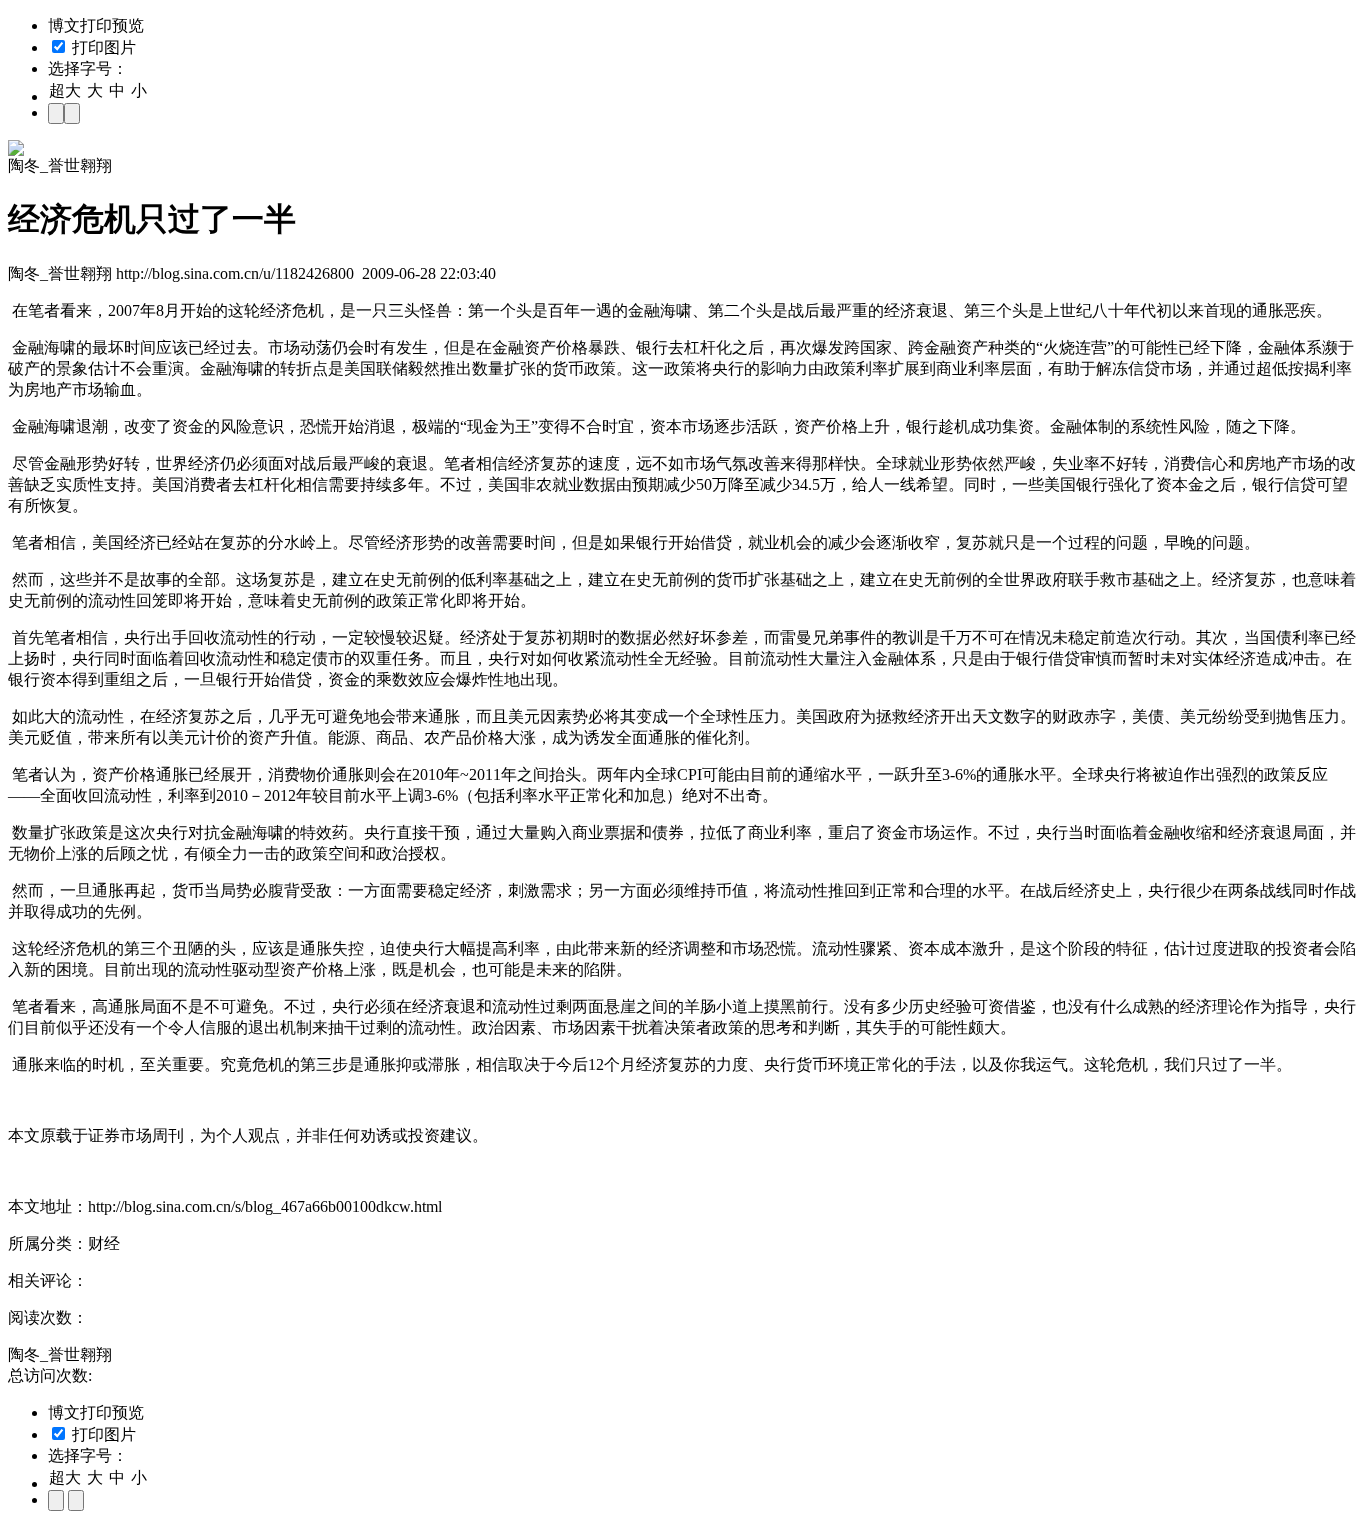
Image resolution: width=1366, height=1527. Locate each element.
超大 (65, 90)
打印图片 (102, 47)
